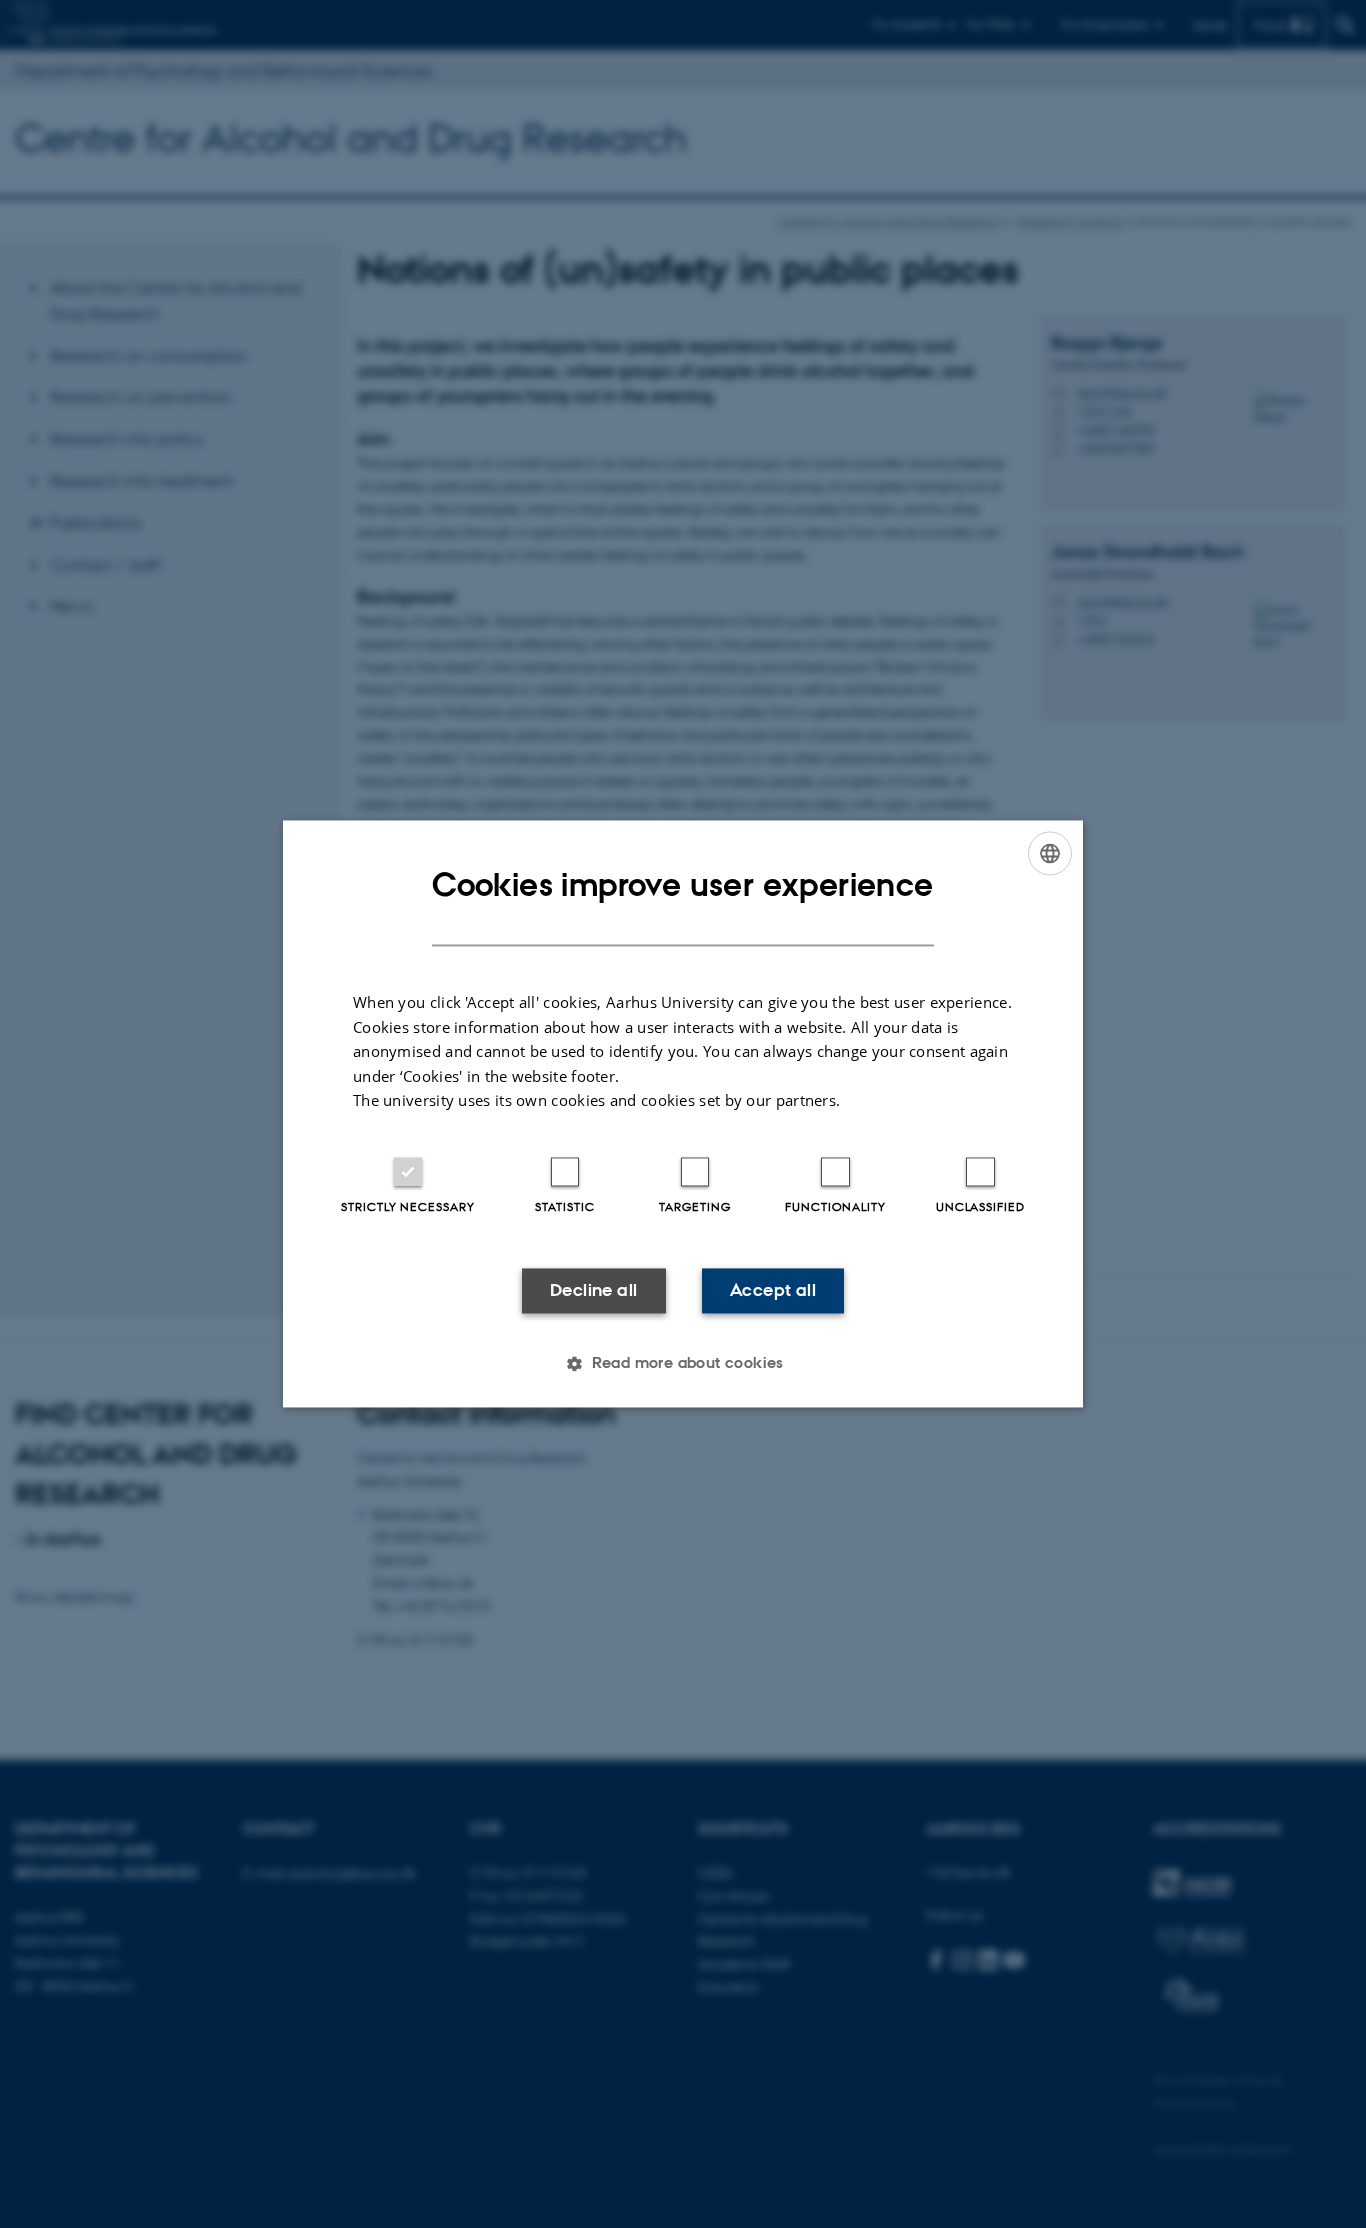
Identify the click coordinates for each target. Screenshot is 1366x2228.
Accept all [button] (773, 1290)
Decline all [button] (593, 1290)
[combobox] (1050, 853)
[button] (683, 1364)
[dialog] (683, 1113)
